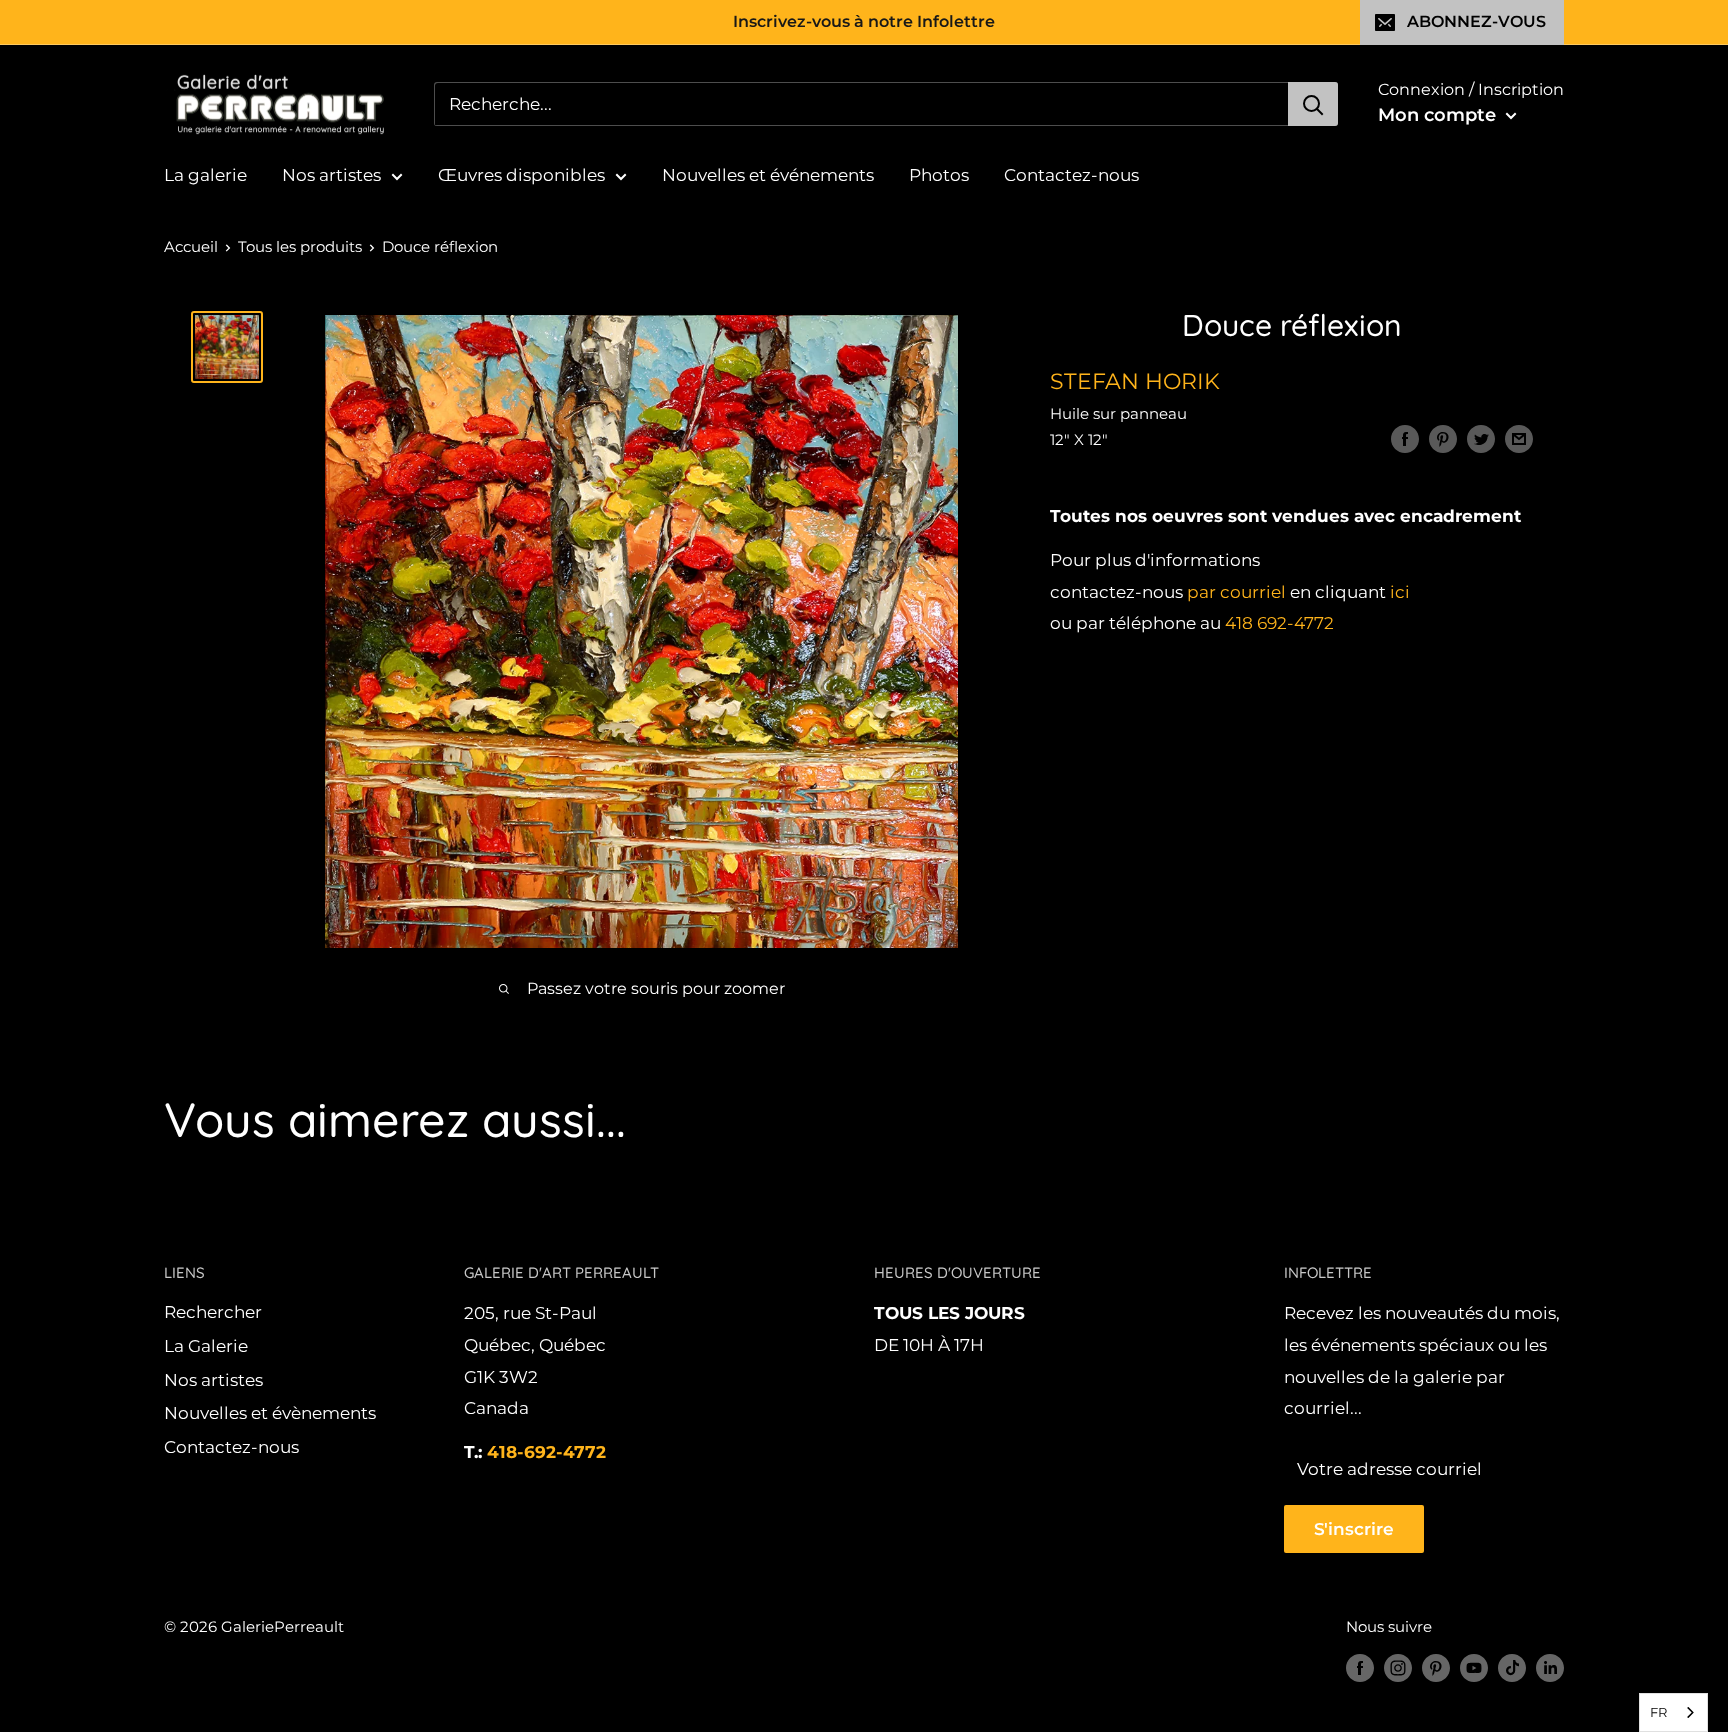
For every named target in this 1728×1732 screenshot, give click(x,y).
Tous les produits (300, 246)
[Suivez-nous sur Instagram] (1398, 1667)
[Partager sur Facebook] (1405, 439)
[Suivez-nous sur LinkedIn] (1550, 1667)
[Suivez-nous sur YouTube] (1474, 1667)
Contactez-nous (1071, 175)
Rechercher (213, 1312)
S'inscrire (1354, 1529)
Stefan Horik (1135, 381)
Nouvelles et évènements (270, 1413)
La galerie (205, 175)
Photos (939, 175)
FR (1658, 1712)
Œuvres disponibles (521, 175)
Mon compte (1439, 115)
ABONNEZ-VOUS (1476, 21)
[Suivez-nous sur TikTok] (1512, 1667)
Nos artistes (331, 175)
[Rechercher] (1313, 104)
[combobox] (1673, 1712)
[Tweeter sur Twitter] (1481, 439)
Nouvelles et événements (768, 175)
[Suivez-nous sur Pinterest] (1436, 1667)
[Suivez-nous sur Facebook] (1360, 1667)
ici (1400, 592)
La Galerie (206, 1346)
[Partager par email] (1519, 439)
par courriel (1236, 592)
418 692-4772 (1279, 624)
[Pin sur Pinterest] (1443, 439)
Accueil (191, 246)
